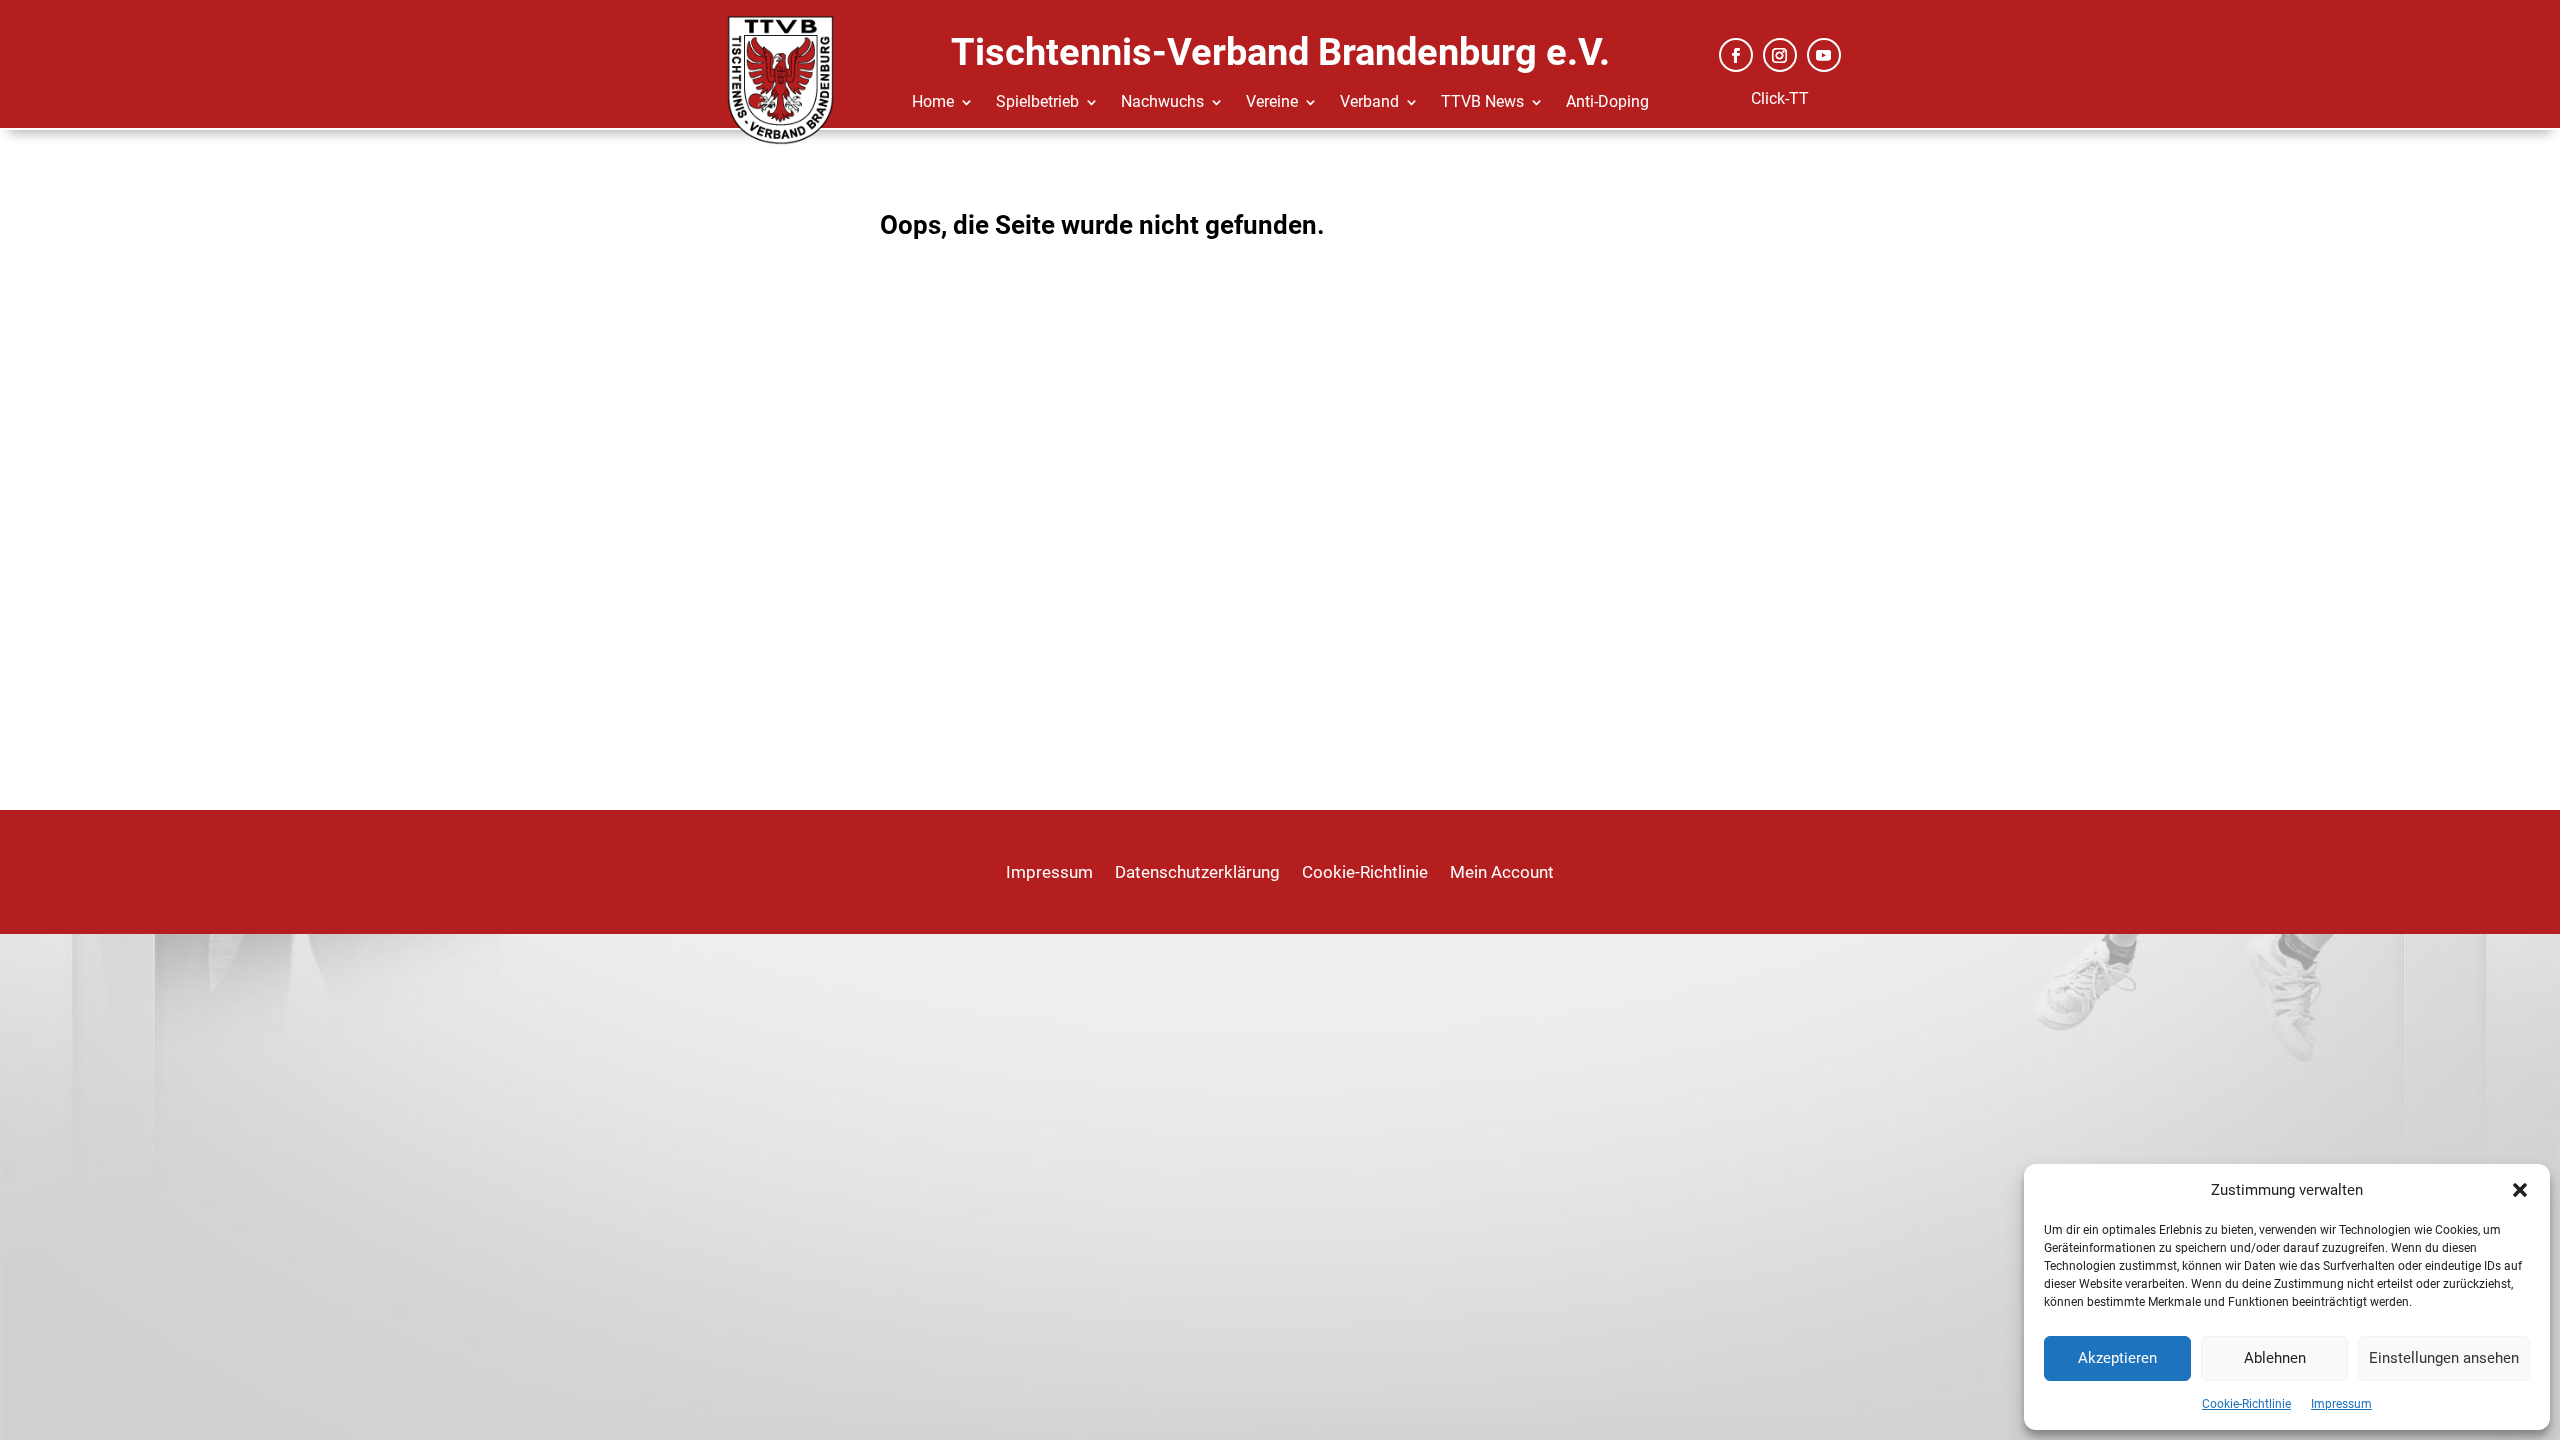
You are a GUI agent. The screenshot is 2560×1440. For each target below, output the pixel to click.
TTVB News (1482, 103)
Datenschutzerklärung (1197, 873)
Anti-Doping (1607, 103)
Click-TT (1780, 98)
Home (933, 103)
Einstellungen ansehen (2444, 1358)
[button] (2520, 1190)
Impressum (2341, 1404)
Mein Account (1502, 873)
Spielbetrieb (1037, 103)
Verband (1369, 103)
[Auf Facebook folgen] (1736, 55)
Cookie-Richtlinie (2246, 1404)
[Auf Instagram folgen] (1780, 55)
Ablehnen (2275, 1358)
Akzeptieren (2117, 1358)
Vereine (1272, 103)
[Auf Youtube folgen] (1824, 55)
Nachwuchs (1162, 103)
